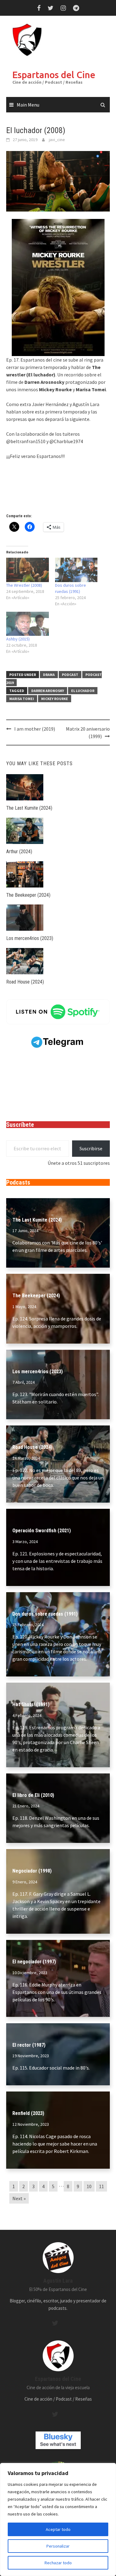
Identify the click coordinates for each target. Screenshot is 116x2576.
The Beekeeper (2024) (28, 895)
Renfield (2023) (28, 2113)
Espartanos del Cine (54, 75)
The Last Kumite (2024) (29, 808)
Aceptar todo (58, 2529)
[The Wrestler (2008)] (28, 570)
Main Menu (28, 105)
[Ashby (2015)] (28, 624)
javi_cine (57, 140)
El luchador (83, 691)
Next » (19, 2198)
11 (101, 2186)
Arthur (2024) (19, 852)
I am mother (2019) (35, 729)
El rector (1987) (29, 2045)
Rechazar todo (58, 2563)
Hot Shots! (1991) (31, 1704)
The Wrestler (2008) (24, 585)
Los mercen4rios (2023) (30, 938)
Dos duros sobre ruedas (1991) (45, 1614)
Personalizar (58, 2546)
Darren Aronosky (48, 691)
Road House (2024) (25, 982)
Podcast (70, 675)
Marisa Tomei (22, 699)
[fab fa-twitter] (55, 2323)
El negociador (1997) (34, 1962)
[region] (58, 2519)
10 (89, 2186)
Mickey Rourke (55, 699)
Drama (49, 675)
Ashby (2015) (18, 639)
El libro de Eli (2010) (33, 1795)
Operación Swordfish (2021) (42, 1531)
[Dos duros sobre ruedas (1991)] (76, 570)
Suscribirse (91, 1148)
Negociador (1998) (32, 1871)
